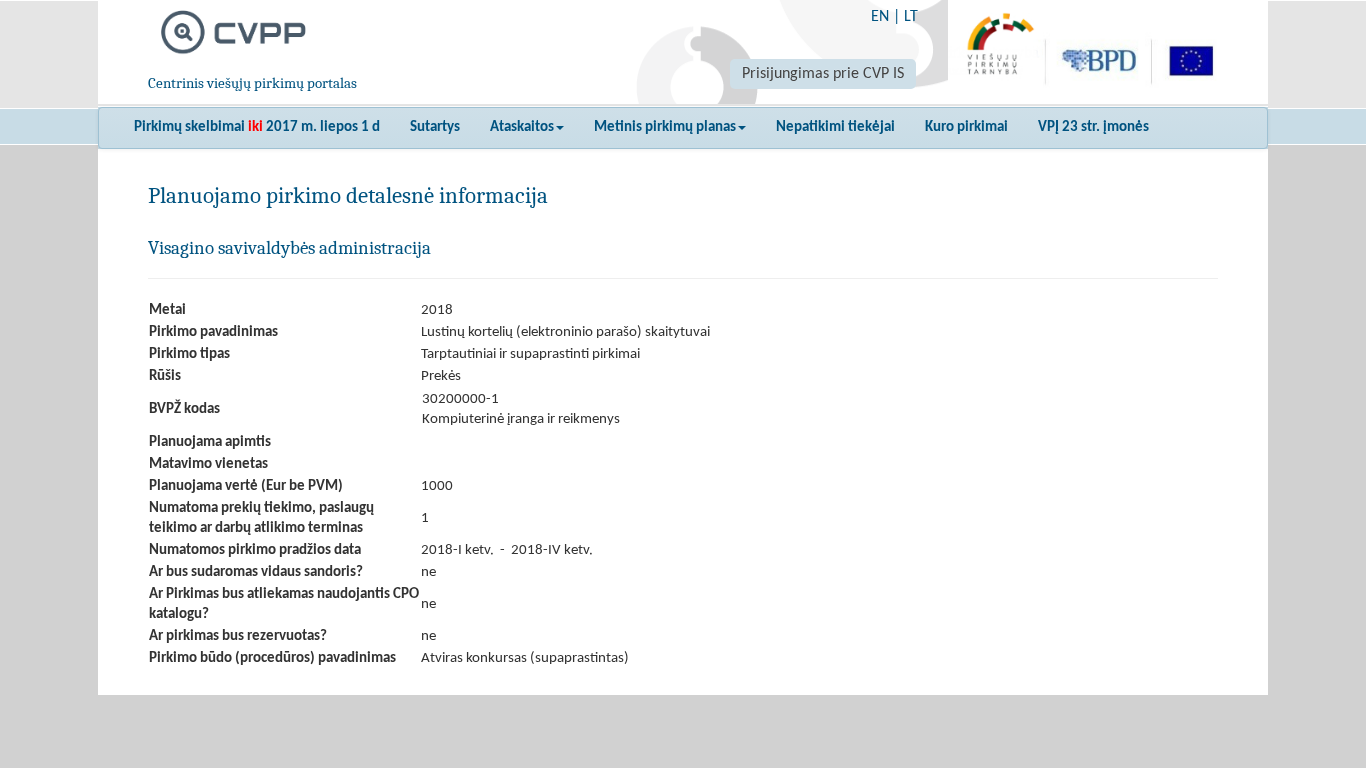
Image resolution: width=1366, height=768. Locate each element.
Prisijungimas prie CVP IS (823, 74)
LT (911, 17)
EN (880, 17)
